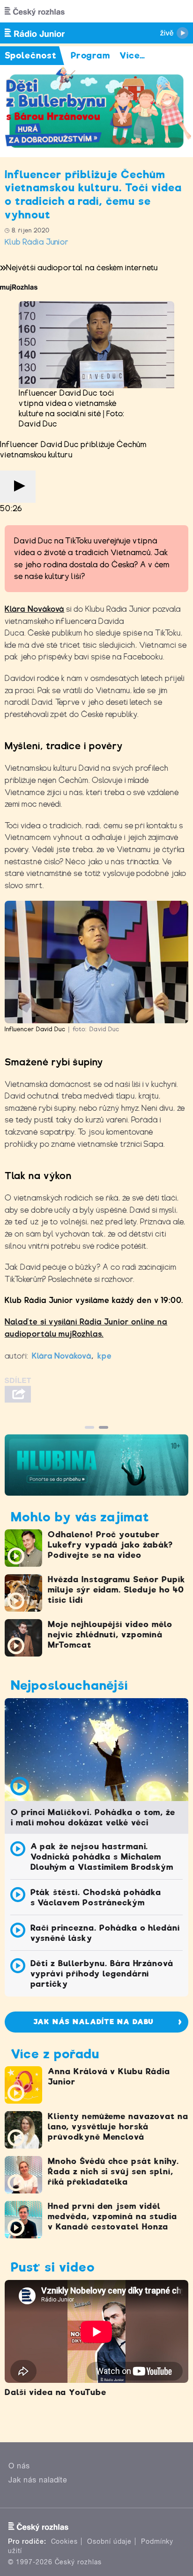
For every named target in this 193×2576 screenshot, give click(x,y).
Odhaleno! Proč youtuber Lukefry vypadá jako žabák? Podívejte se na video (110, 1545)
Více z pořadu (55, 2054)
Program (91, 55)
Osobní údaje (109, 2541)
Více (132, 55)
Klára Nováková (34, 609)
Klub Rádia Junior (37, 242)
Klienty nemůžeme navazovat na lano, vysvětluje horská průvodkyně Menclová (118, 2127)
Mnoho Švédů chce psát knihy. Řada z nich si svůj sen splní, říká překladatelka (113, 2171)
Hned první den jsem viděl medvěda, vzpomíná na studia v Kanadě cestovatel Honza (112, 2216)
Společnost (31, 55)
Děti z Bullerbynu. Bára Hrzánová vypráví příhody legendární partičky (102, 1974)
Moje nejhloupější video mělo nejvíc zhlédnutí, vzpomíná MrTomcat (110, 1635)
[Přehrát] (18, 487)
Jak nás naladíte (38, 2480)
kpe (105, 1356)
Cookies (65, 2541)
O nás (19, 2466)
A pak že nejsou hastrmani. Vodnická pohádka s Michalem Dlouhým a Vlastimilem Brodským (102, 1857)
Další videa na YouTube (56, 2392)
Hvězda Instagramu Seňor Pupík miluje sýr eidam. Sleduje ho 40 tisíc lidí (117, 1590)
